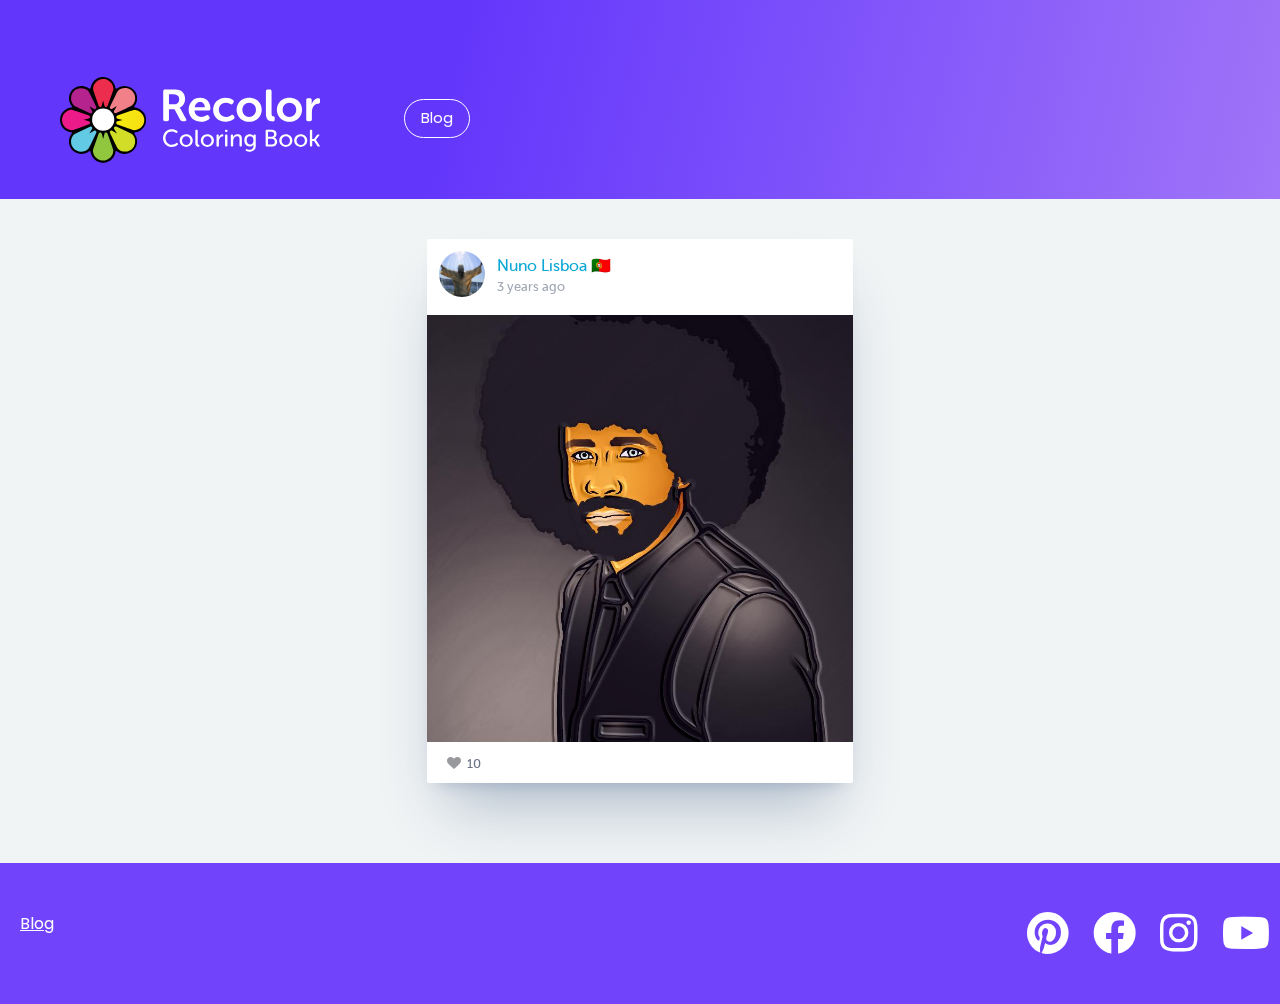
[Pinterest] (1048, 934)
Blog (437, 118)
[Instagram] (1179, 934)
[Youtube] (1246, 934)
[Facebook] (1114, 934)
